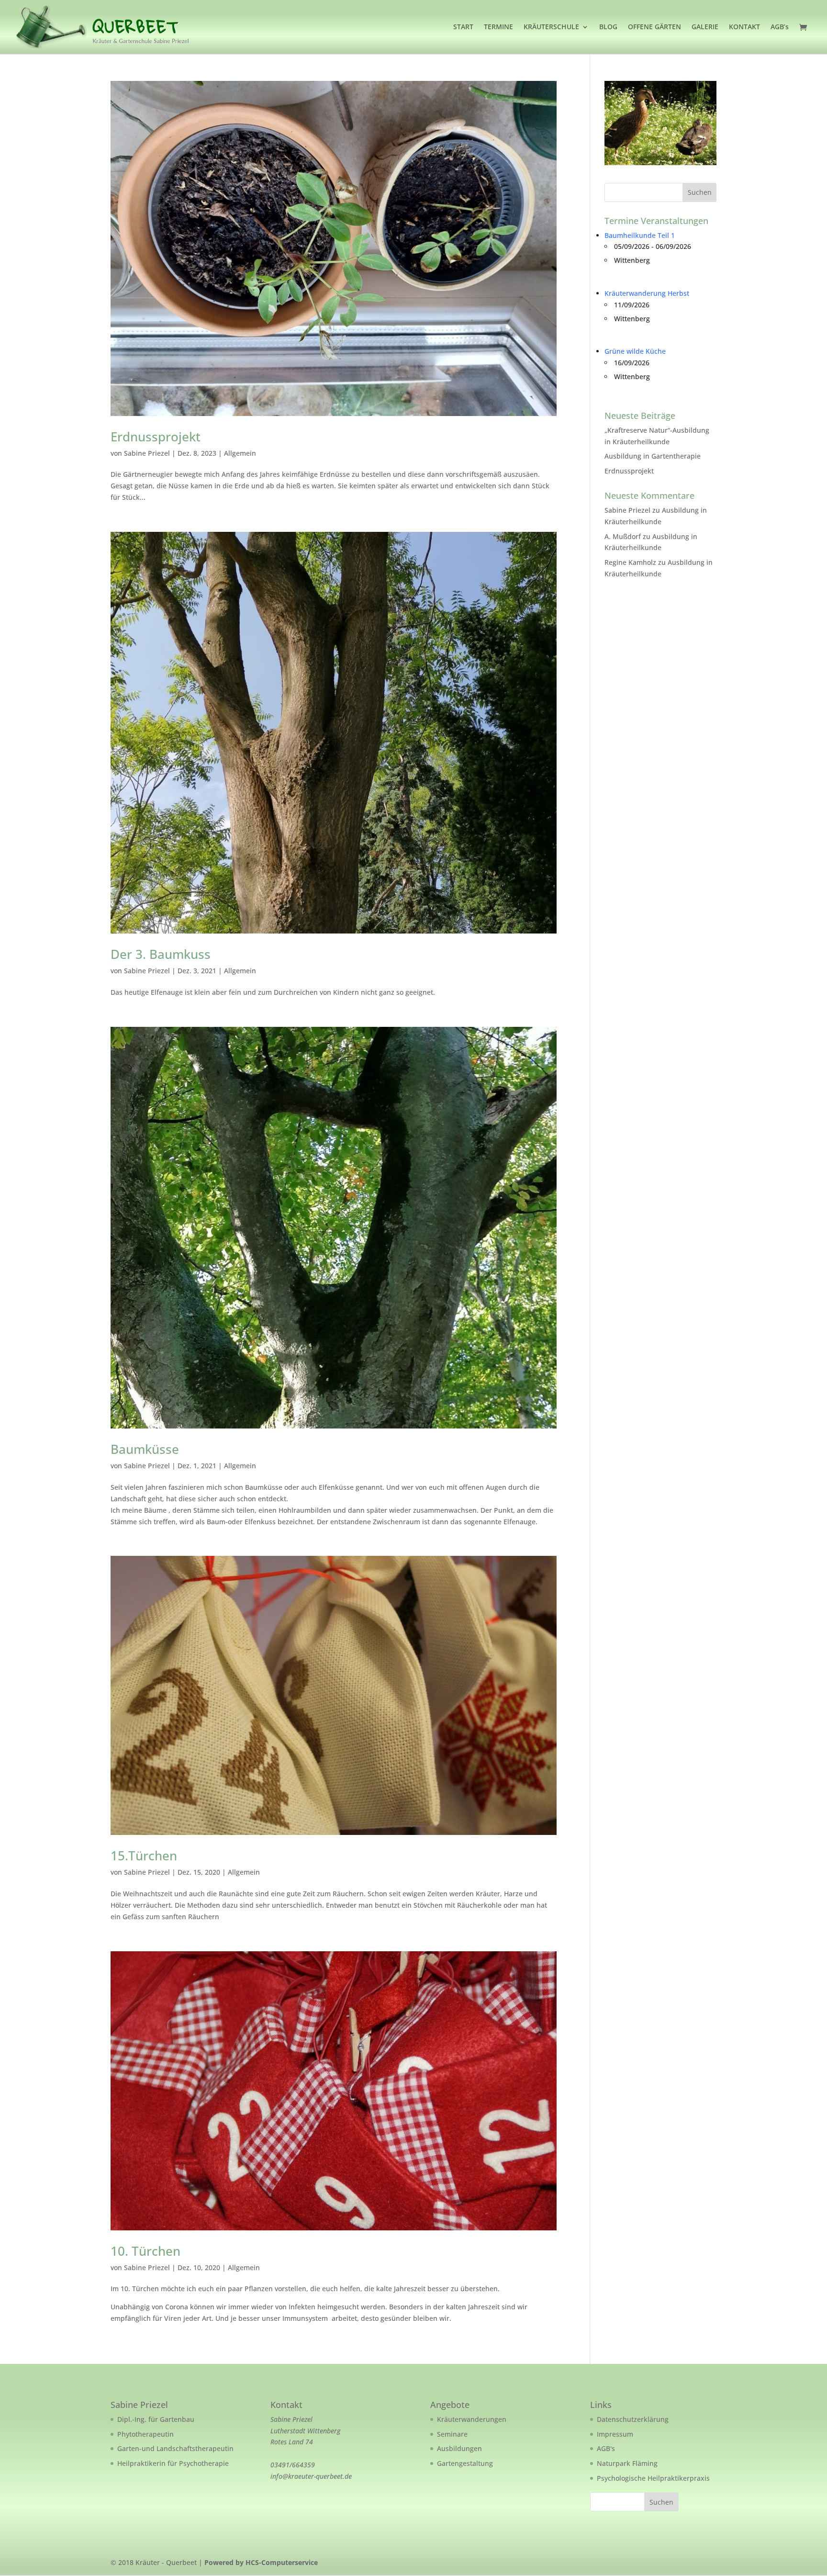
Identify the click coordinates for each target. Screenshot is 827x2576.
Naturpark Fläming (627, 2463)
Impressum (615, 2434)
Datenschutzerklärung (633, 2419)
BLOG (608, 27)
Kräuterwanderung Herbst (647, 293)
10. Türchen (145, 2251)
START (463, 27)
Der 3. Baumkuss (161, 954)
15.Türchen (144, 1856)
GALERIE (705, 27)
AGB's (606, 2448)
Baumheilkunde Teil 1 (640, 235)
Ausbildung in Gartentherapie (653, 456)
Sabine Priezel (147, 453)
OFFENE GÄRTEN (654, 27)
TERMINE (498, 27)
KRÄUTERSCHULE (551, 27)
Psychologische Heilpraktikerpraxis (653, 2478)
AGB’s (780, 27)
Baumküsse (145, 1449)
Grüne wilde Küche (635, 351)
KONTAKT (744, 27)
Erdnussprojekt (156, 437)
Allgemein (240, 453)
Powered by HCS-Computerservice (261, 2562)
